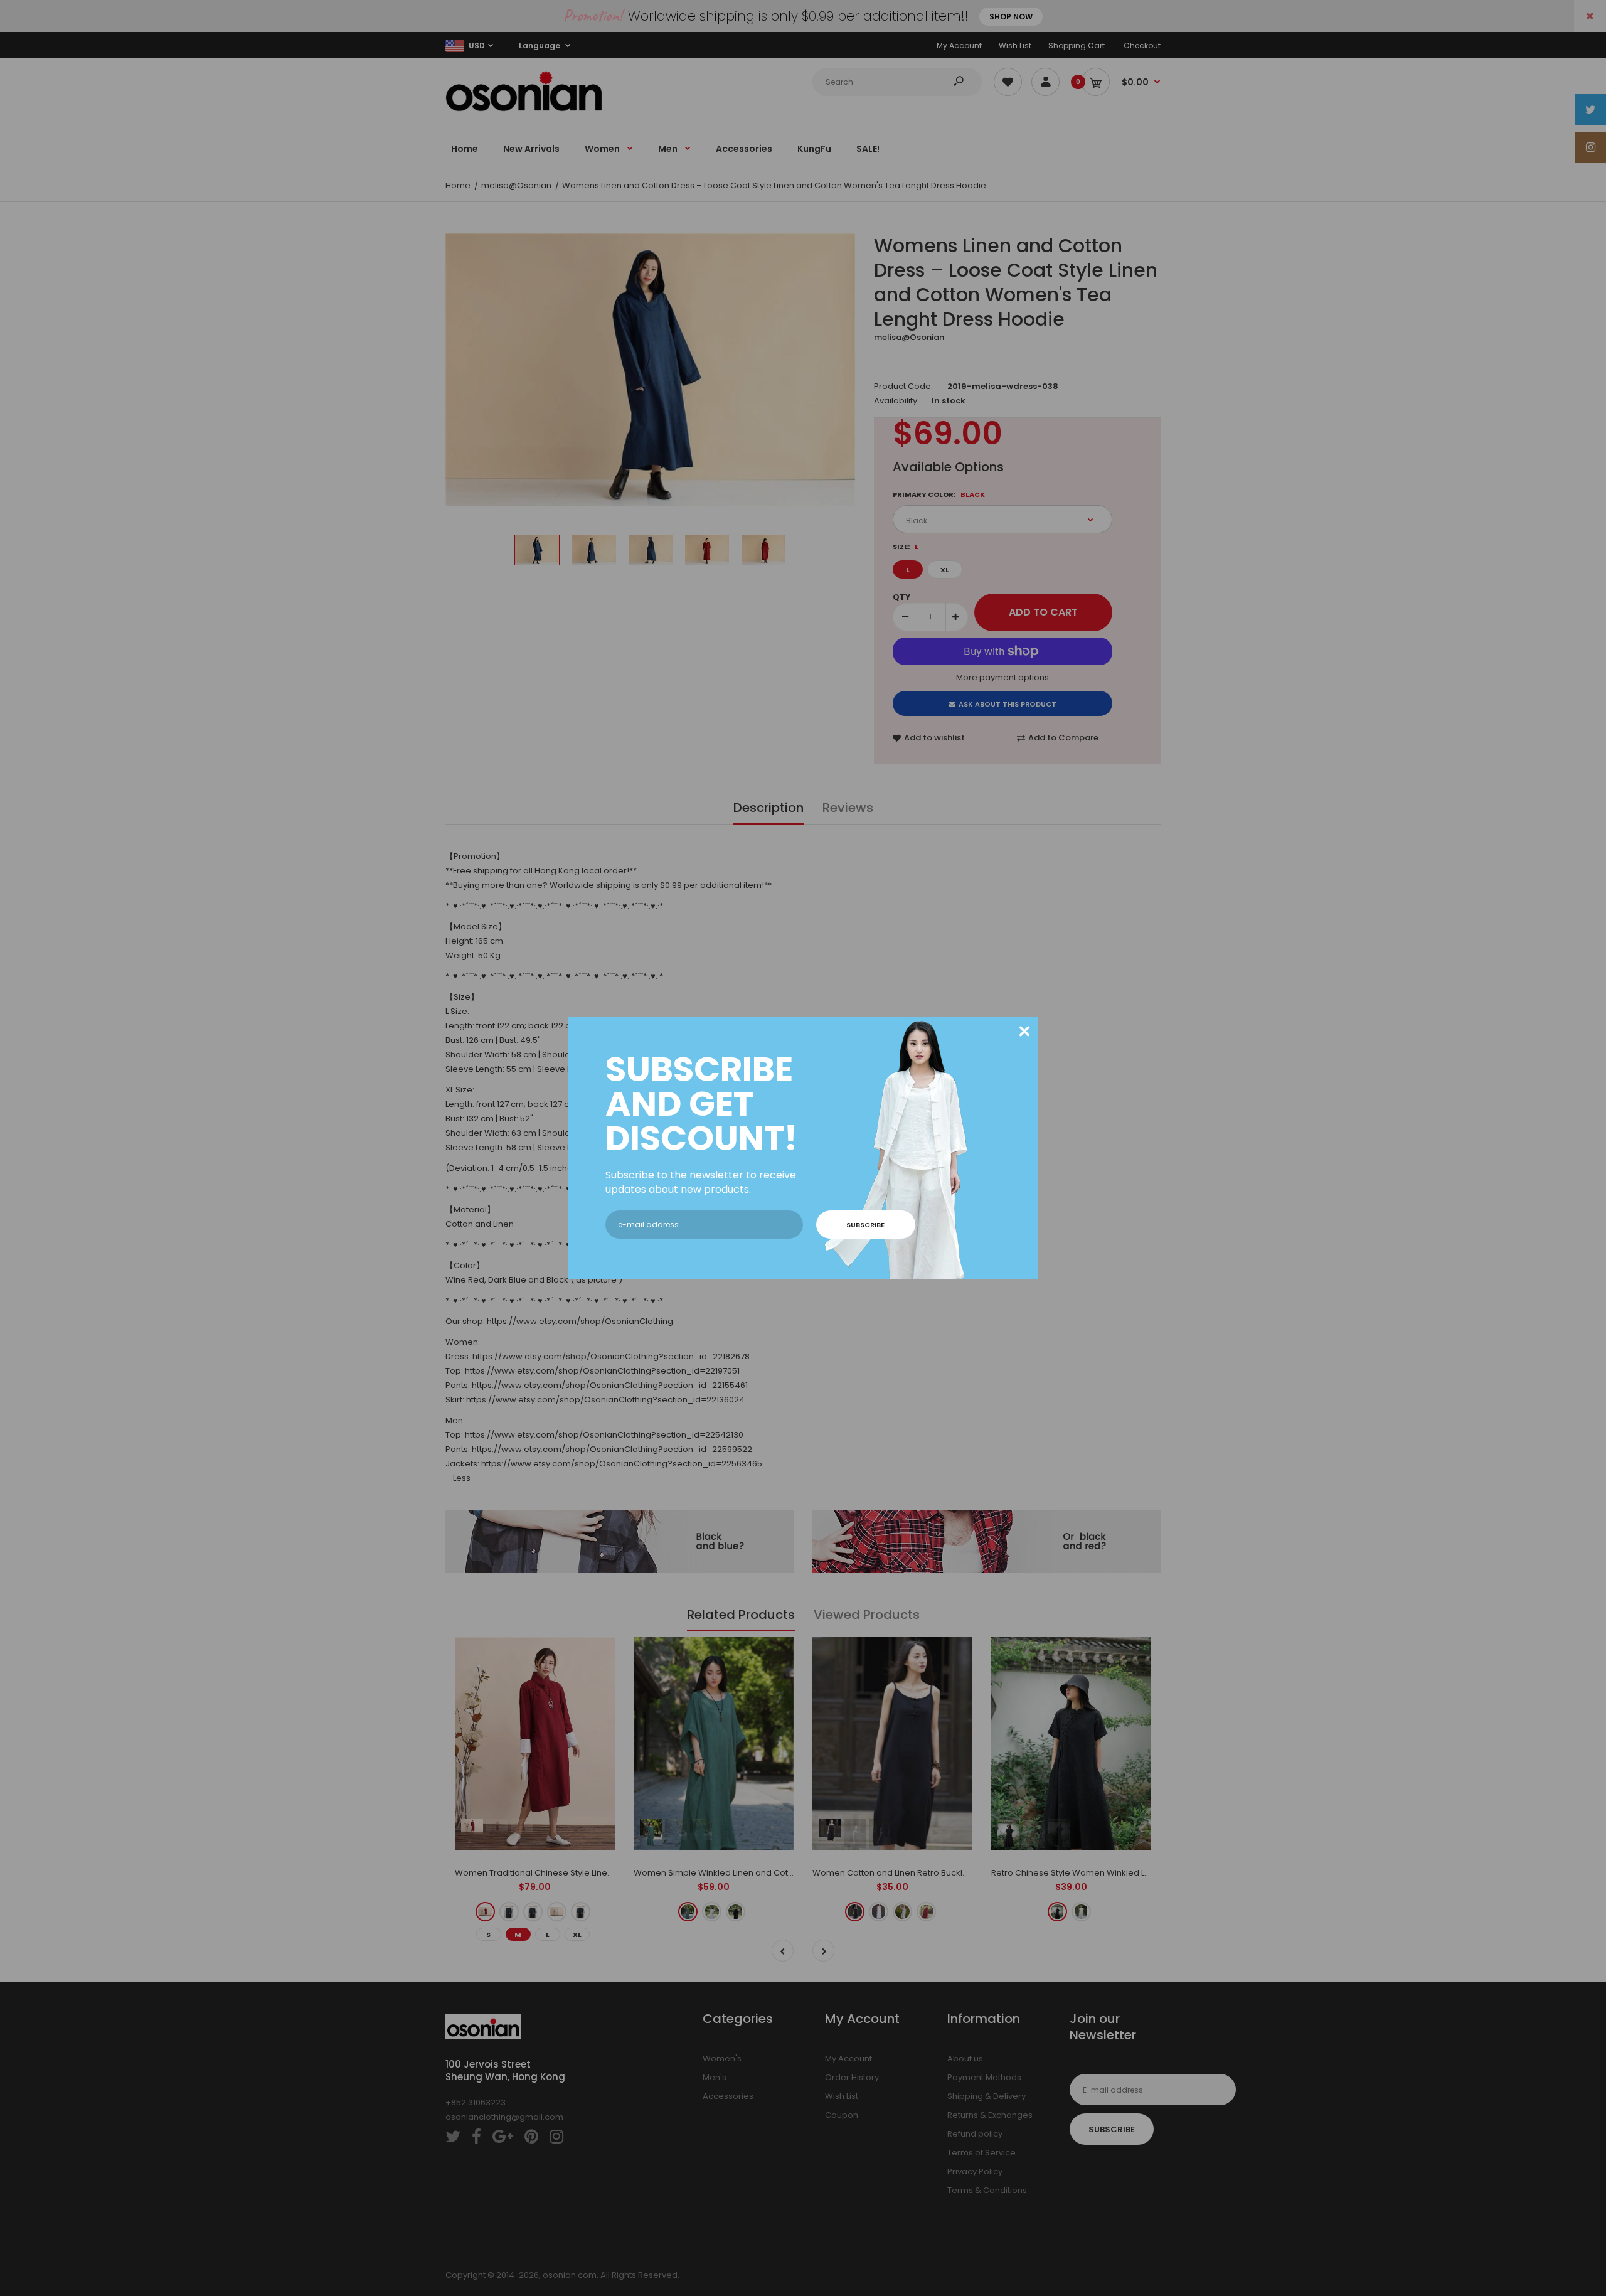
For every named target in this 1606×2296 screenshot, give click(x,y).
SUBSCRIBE (865, 1225)
